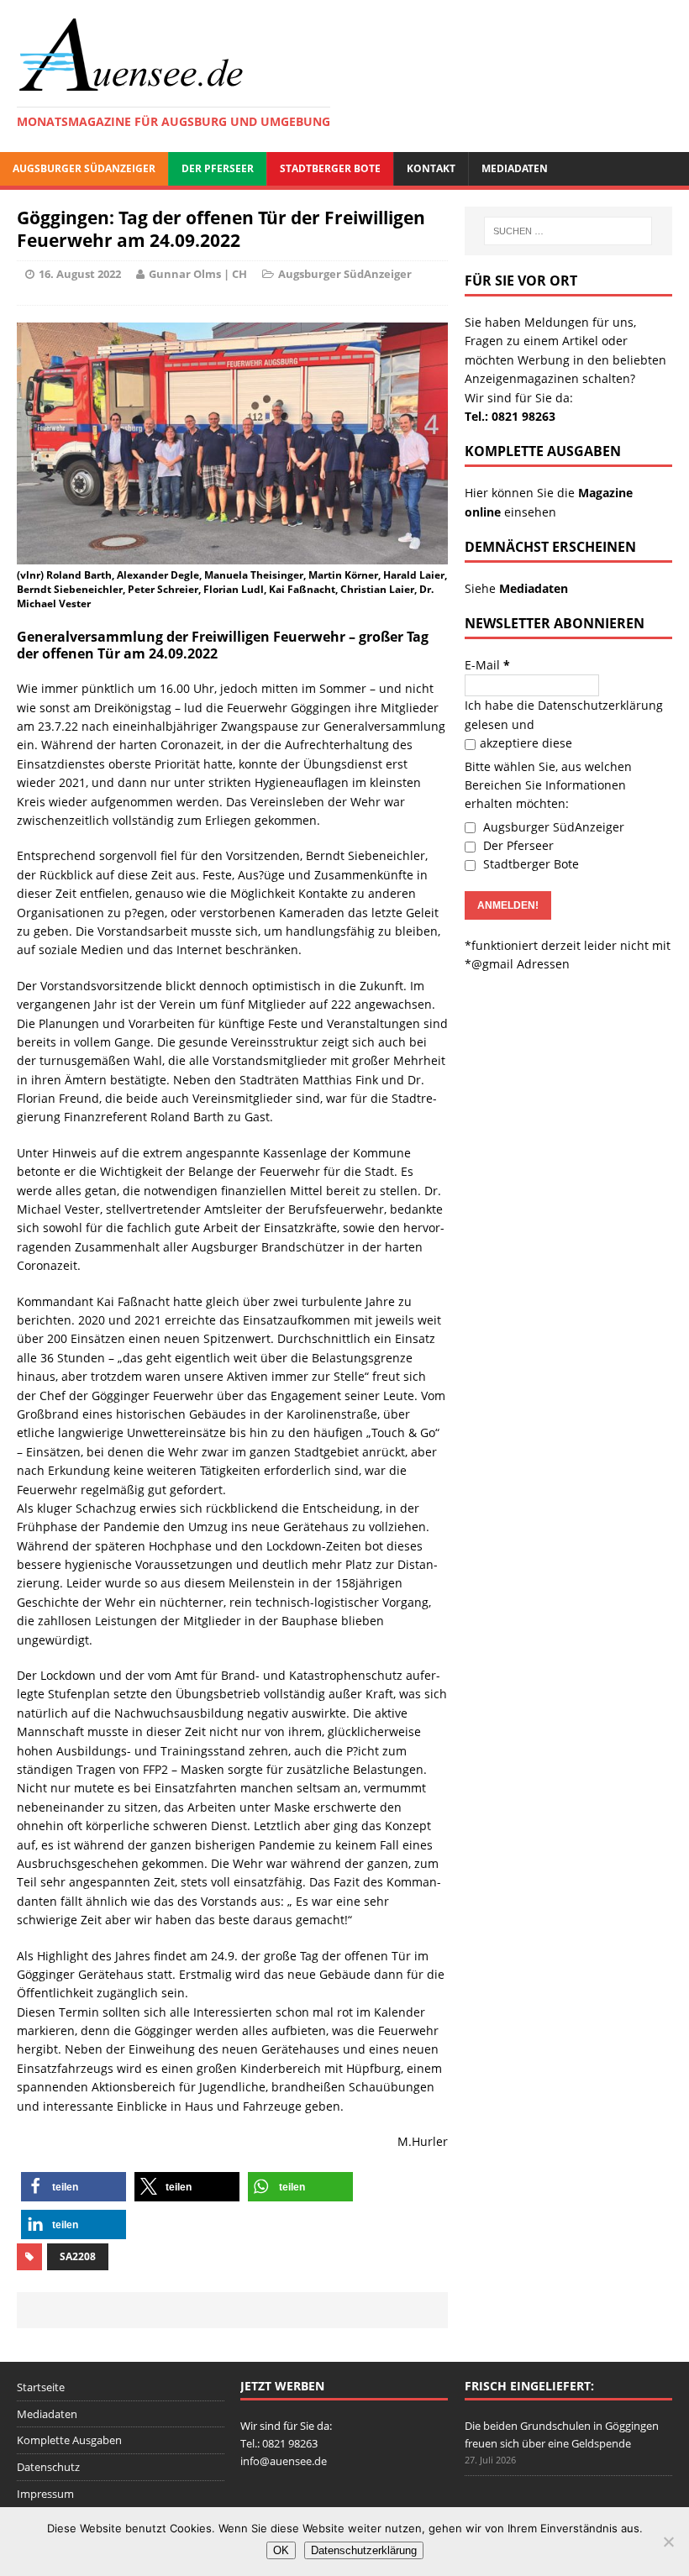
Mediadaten (515, 168)
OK (281, 2550)
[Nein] (668, 2542)
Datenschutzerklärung (600, 705)
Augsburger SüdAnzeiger (84, 168)
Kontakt (431, 168)
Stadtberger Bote (330, 168)
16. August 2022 (80, 274)
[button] (74, 2187)
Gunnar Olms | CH (198, 274)
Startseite (41, 2387)
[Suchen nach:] (568, 231)
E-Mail (487, 665)
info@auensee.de (284, 2461)
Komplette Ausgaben (69, 2440)
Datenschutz (48, 2467)
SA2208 (78, 2256)
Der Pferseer (218, 168)
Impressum (45, 2494)
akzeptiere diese (526, 743)
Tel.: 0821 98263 (510, 416)
